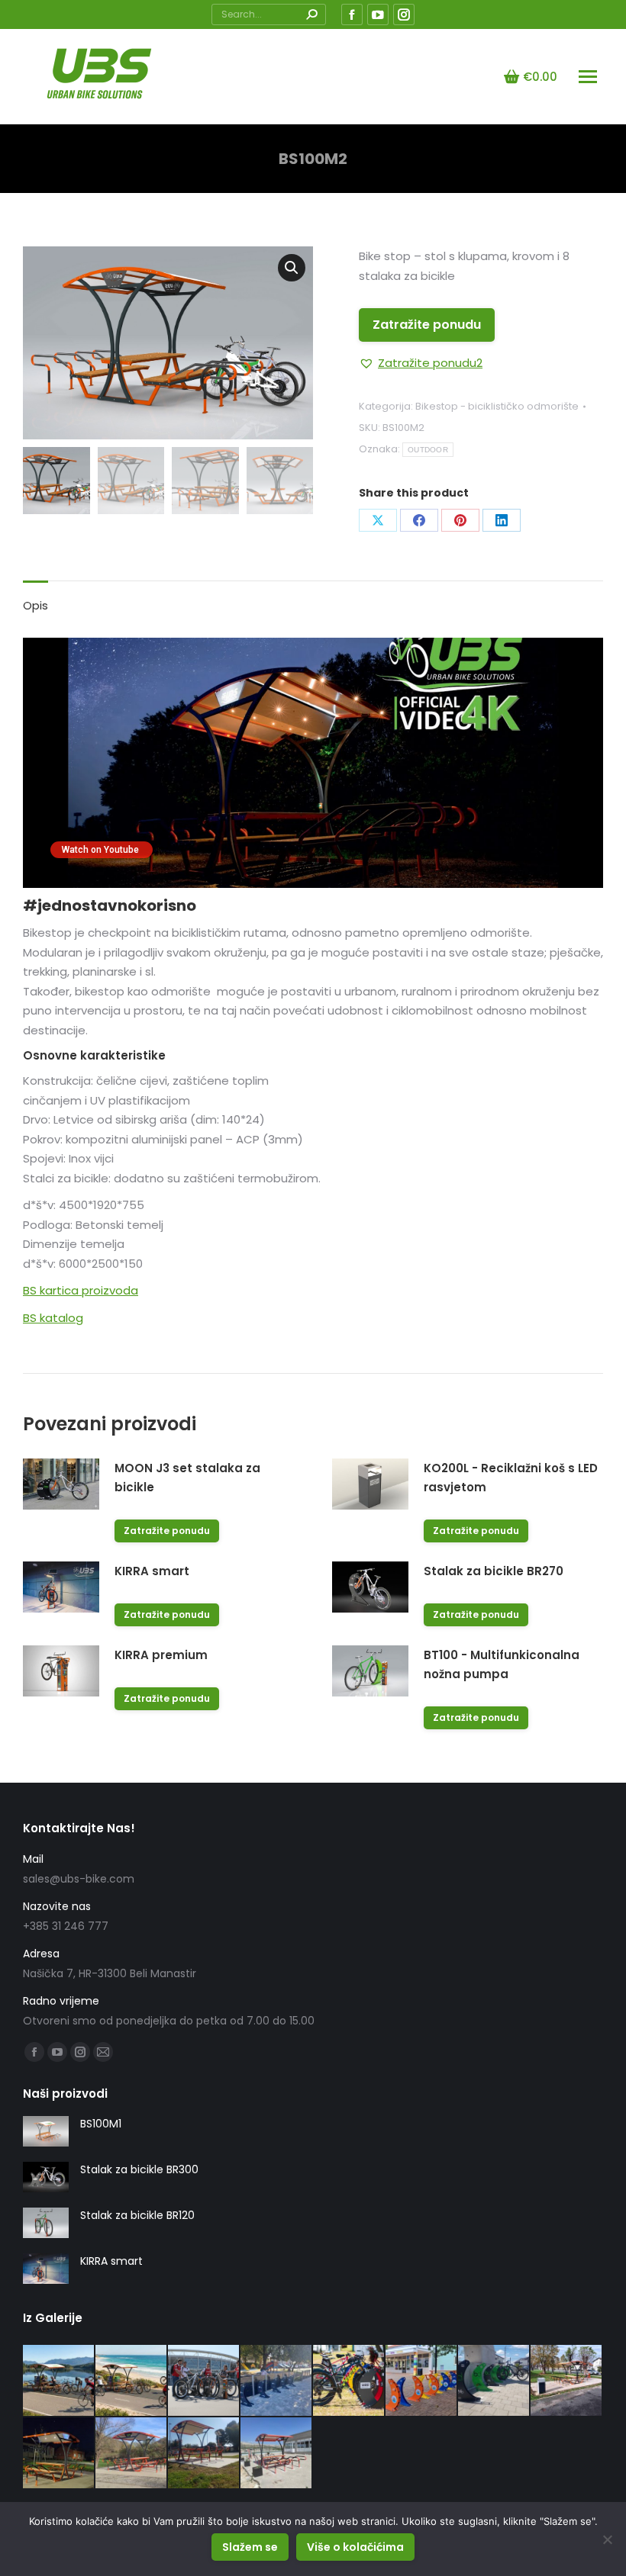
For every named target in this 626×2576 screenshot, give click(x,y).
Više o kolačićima (355, 2547)
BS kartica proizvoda (81, 1290)
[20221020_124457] (204, 2454)
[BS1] (132, 2454)
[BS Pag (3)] (277, 2454)
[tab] (35, 598)
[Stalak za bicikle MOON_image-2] (277, 2381)
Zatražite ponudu (427, 325)
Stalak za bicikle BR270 (494, 1571)
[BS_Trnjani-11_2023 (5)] (567, 2381)
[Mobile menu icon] (588, 77)
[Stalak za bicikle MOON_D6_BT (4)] (204, 2381)
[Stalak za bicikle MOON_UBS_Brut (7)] (349, 2381)
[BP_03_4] (132, 2381)
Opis (35, 605)
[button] (421, 363)
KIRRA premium (161, 1655)
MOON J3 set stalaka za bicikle (187, 1478)
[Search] (311, 14)
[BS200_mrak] (59, 2454)
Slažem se (250, 2547)
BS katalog (53, 1318)
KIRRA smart (152, 1571)
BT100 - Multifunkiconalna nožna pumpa (502, 1664)
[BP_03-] (59, 2381)
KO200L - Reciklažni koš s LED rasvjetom (511, 1478)
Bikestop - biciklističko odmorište (497, 406)
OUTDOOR (428, 450)
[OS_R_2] (422, 2381)
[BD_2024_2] (494, 2381)
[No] (607, 2539)
